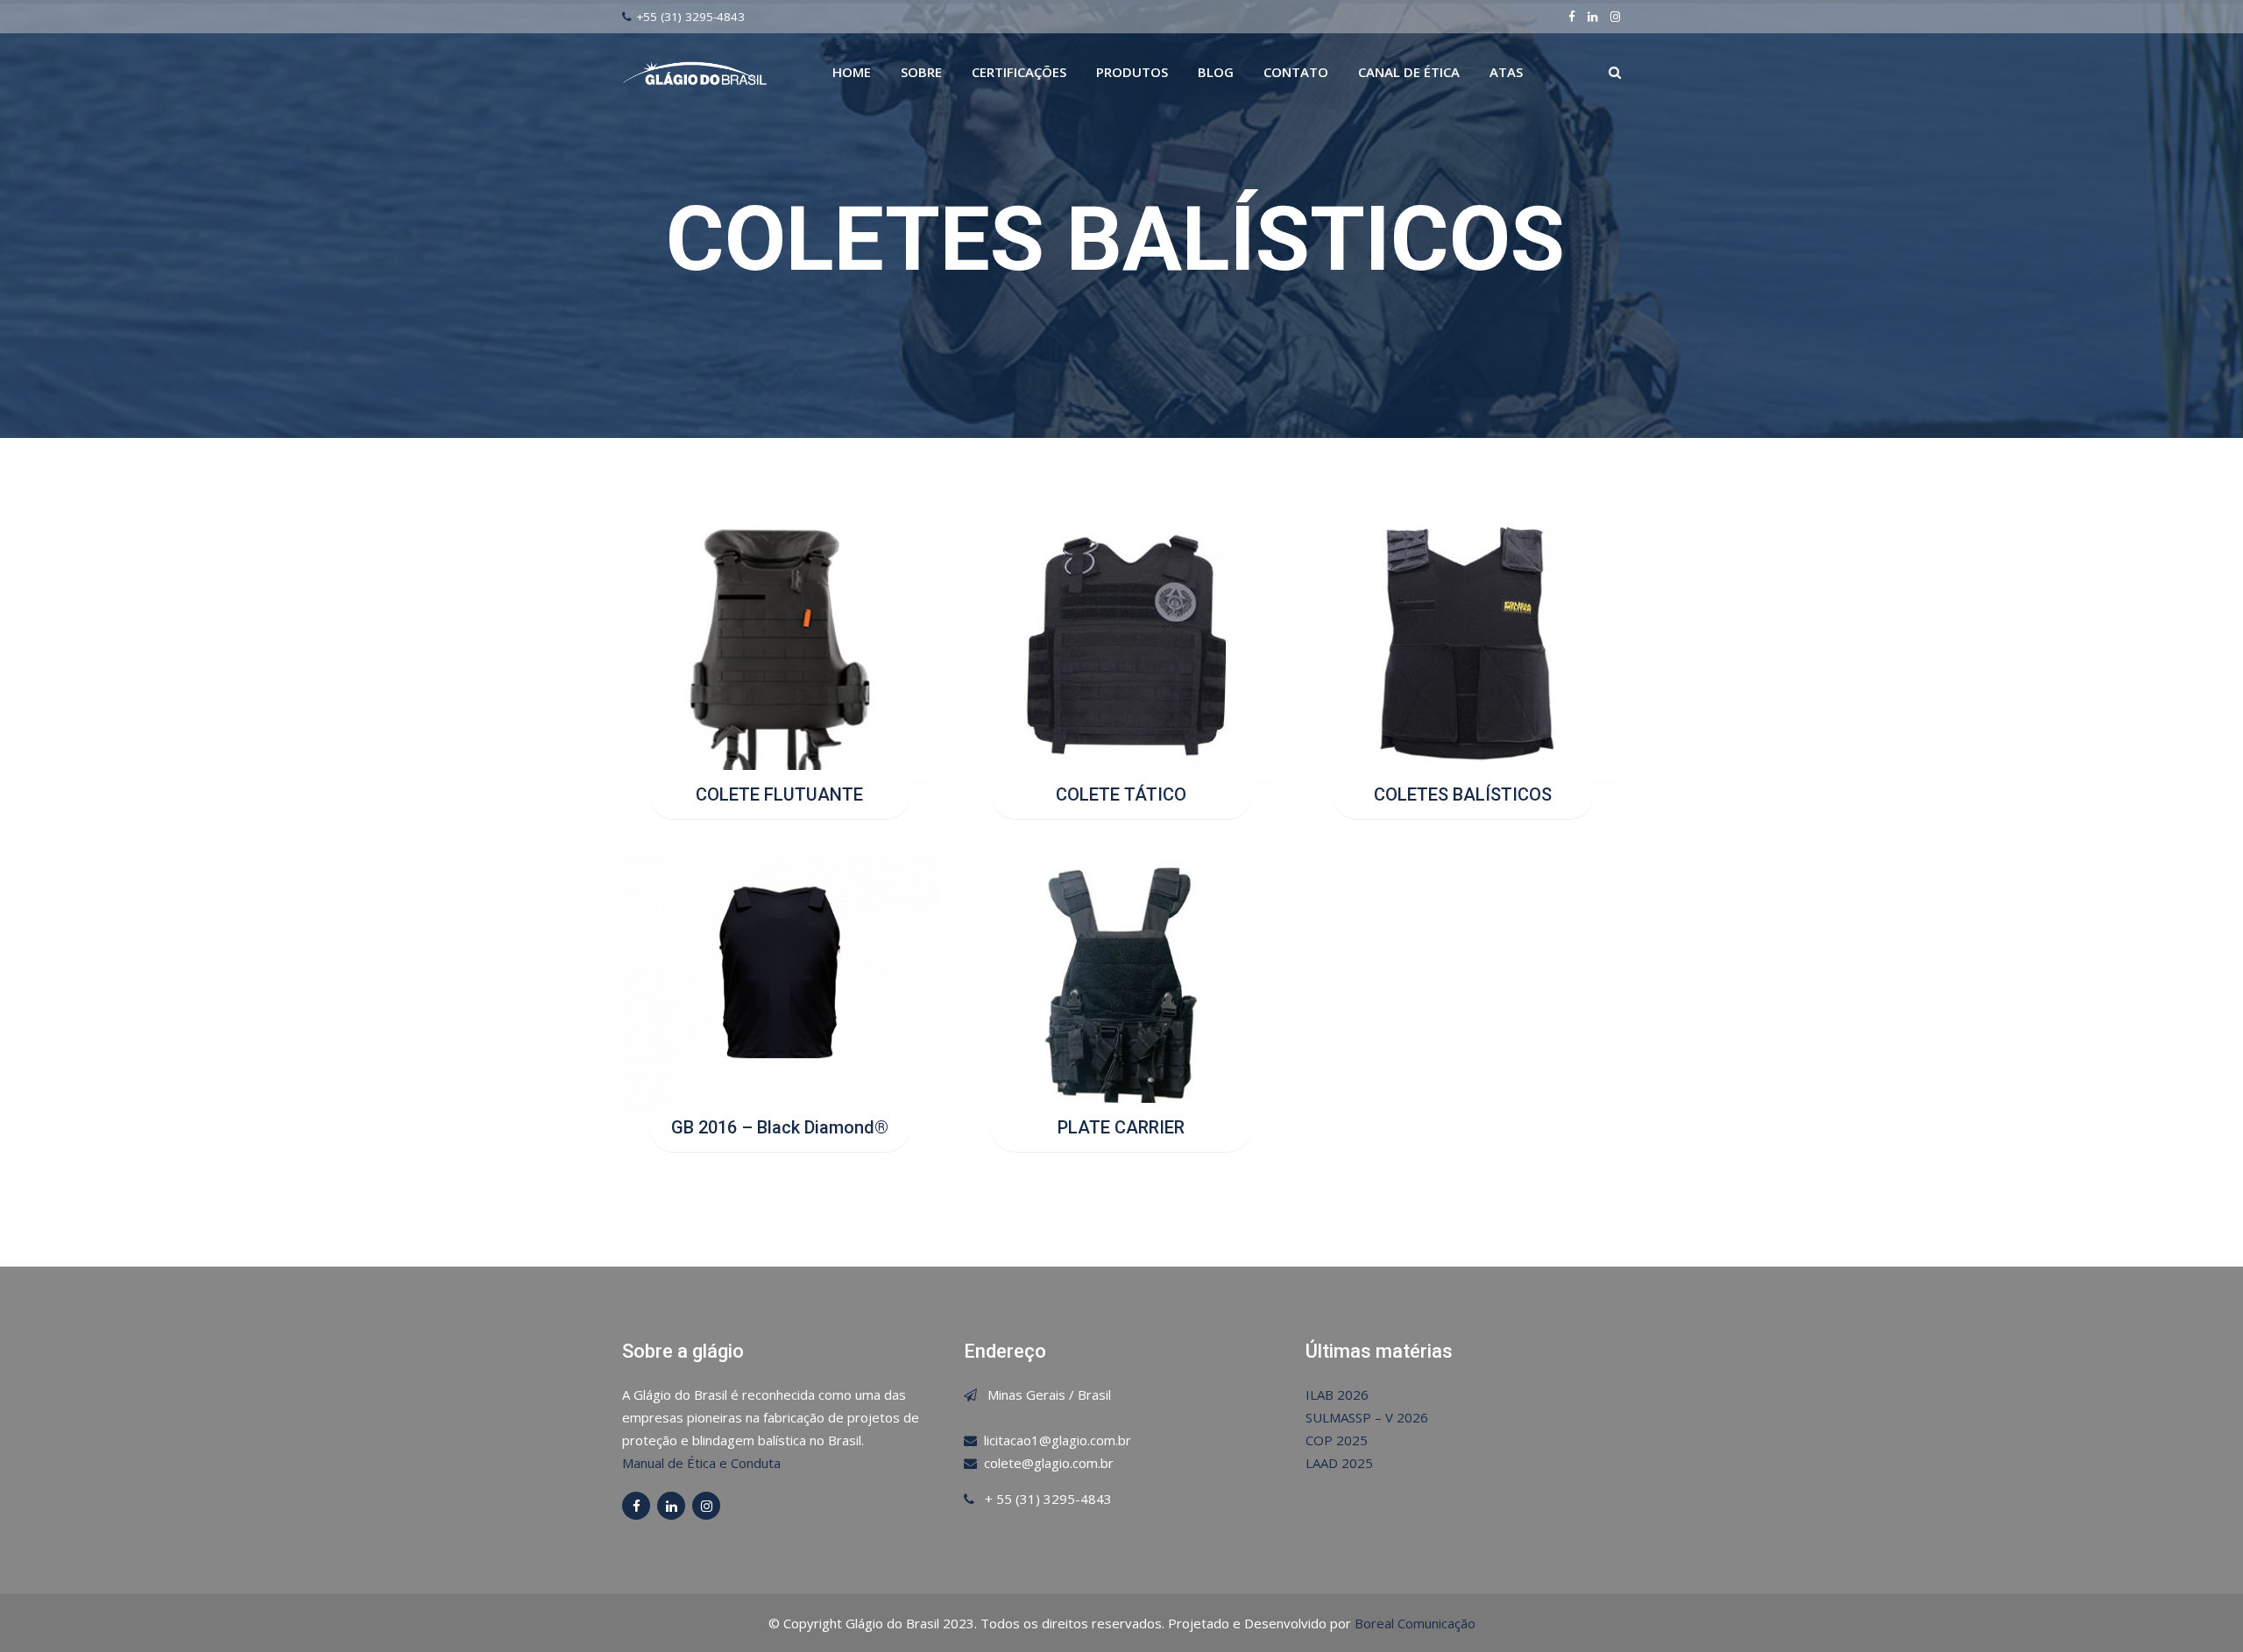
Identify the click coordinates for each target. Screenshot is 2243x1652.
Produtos (1132, 72)
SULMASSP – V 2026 (1367, 1417)
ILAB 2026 (1337, 1394)
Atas (1506, 72)
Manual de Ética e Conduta (701, 1463)
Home (852, 72)
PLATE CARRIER (1121, 1127)
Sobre (921, 72)
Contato (1296, 72)
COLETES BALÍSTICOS (1463, 794)
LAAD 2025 (1339, 1463)
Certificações (1019, 72)
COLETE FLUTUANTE (779, 794)
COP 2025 (1337, 1440)
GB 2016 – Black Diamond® (780, 1127)
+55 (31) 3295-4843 (690, 17)
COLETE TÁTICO (1121, 794)
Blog (1216, 72)
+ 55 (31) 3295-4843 (1048, 1499)
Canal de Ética (1409, 72)
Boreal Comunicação (1415, 1623)
